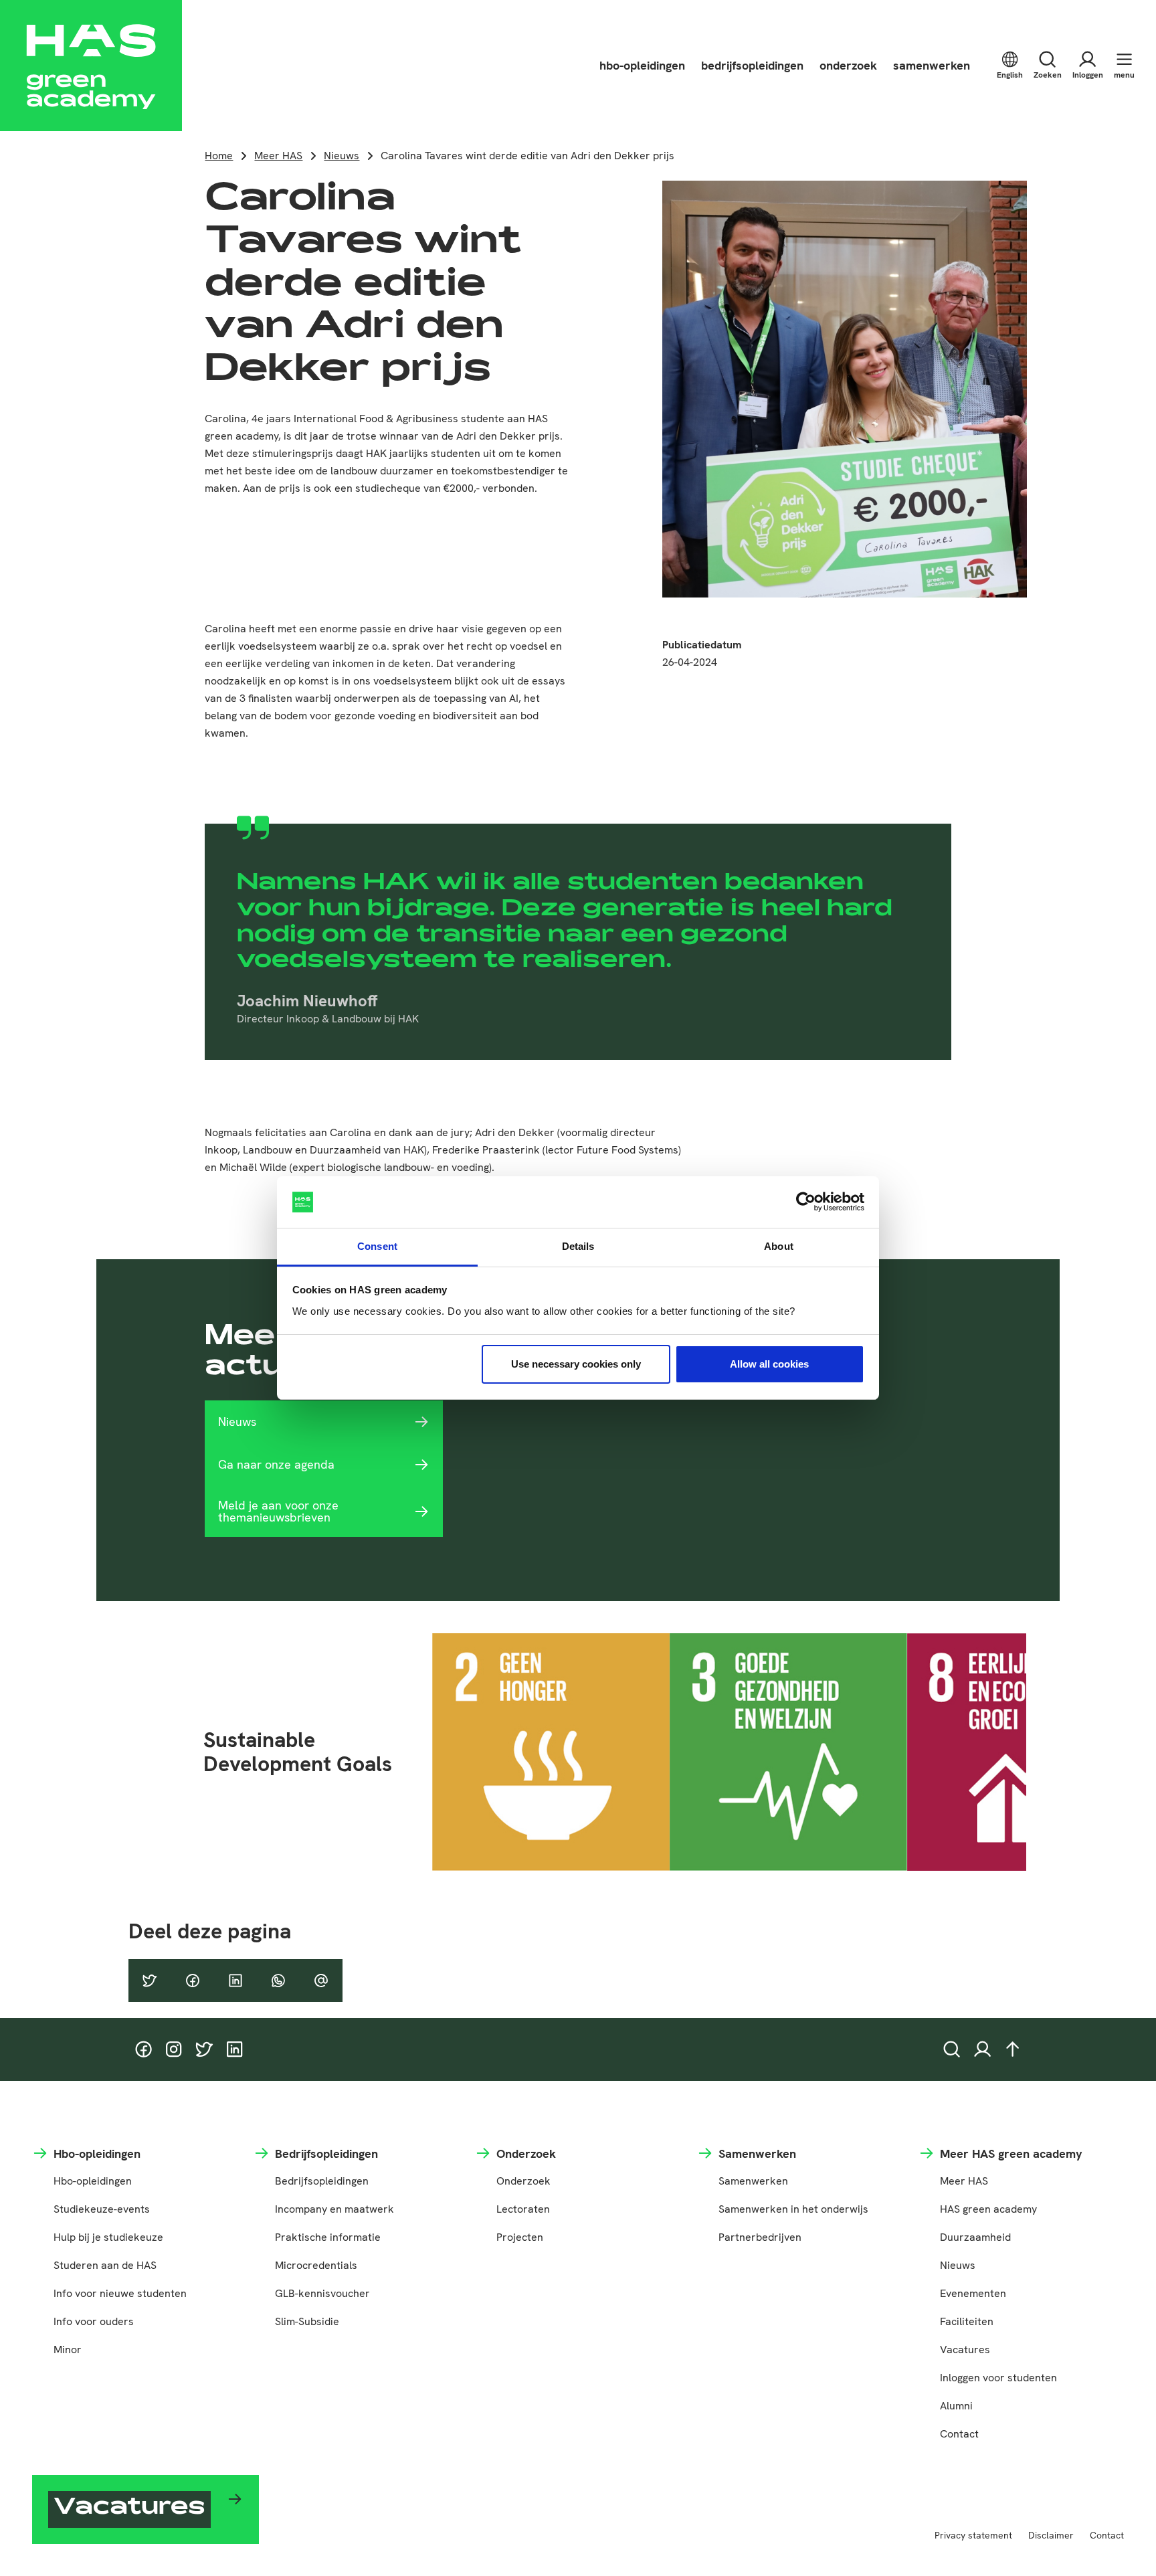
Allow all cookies (769, 1364)
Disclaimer (1051, 2535)
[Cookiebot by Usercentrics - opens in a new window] (806, 1202)
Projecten (520, 2237)
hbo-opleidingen (642, 65)
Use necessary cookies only (576, 1364)
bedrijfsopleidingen (752, 65)
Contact (959, 2434)
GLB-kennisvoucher (322, 2293)
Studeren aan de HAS (105, 2265)
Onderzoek (523, 2181)
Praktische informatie (328, 2237)
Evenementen (973, 2293)
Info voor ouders (94, 2321)
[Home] (91, 66)
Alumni (956, 2406)
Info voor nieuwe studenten (120, 2293)
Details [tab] (578, 1246)
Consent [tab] (377, 1246)
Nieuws (342, 156)
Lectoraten (523, 2209)
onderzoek (848, 65)
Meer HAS (278, 156)
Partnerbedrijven (760, 2237)
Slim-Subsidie (307, 2321)
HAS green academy (988, 2209)
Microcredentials (316, 2265)
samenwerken (932, 65)
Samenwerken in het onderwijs (793, 2209)
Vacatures (965, 2350)
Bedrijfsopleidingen (322, 2181)
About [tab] (779, 1246)
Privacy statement (973, 2535)
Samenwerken (753, 2181)
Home (219, 156)
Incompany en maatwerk (334, 2209)
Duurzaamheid (975, 2237)
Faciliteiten (967, 2321)
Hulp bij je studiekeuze (108, 2237)
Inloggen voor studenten (998, 2378)
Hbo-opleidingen (93, 2181)
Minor (68, 2350)
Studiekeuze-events (102, 2209)
